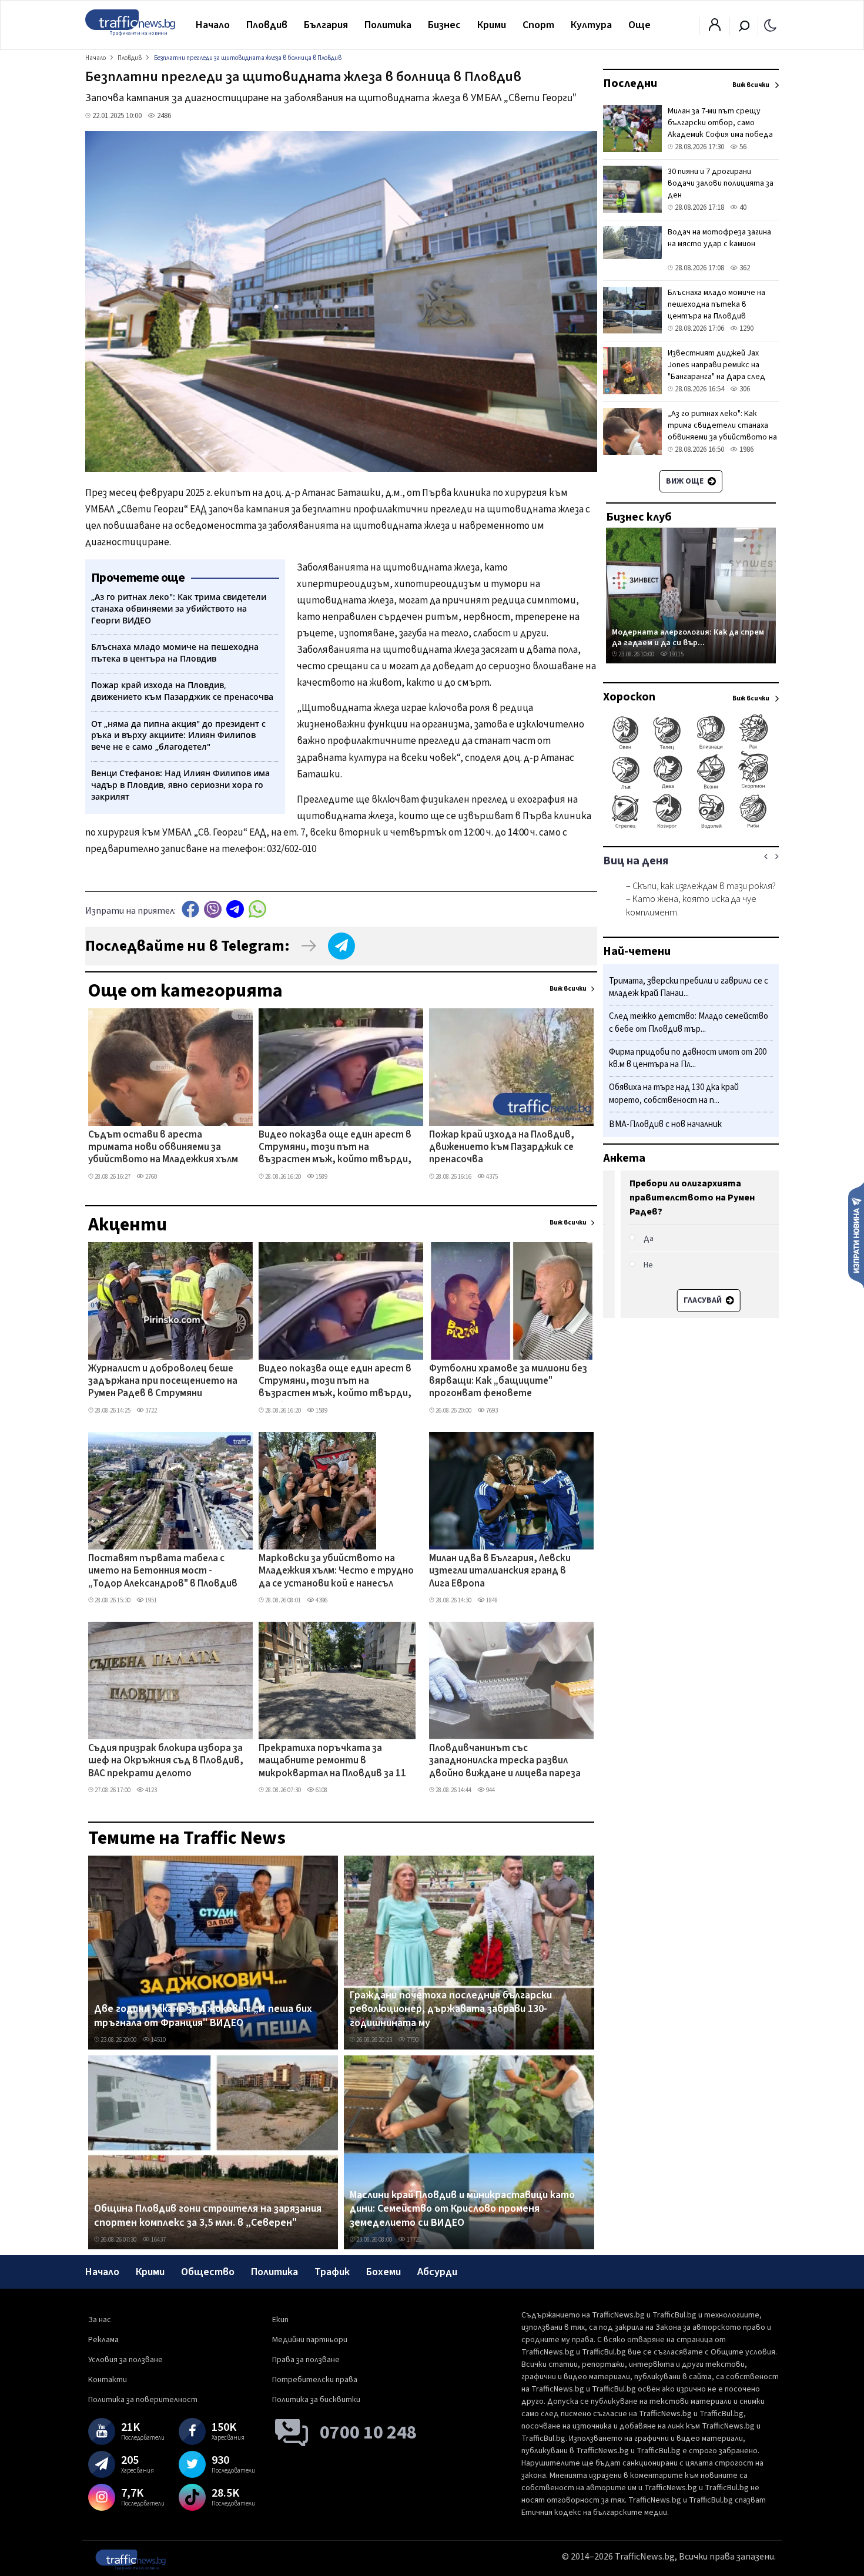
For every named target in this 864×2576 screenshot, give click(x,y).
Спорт (538, 25)
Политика (388, 25)
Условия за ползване (125, 2360)
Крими (492, 25)
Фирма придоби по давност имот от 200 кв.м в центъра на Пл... (688, 1059)
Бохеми (384, 2272)
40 (742, 207)
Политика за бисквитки (316, 2400)
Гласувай (685, 1300)
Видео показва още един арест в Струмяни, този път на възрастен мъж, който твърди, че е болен (335, 1148)
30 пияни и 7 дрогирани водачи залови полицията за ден (721, 183)
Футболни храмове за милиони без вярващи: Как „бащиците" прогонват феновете (508, 1382)
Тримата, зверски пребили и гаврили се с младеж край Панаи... (689, 987)
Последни (630, 83)
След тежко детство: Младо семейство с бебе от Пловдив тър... (689, 1023)
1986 (746, 450)
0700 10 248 (368, 2433)
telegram (235, 909)
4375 (491, 1177)
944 (490, 1790)
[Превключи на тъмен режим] (770, 25)
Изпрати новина (856, 1235)
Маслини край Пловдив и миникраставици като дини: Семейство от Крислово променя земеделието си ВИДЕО (462, 2209)
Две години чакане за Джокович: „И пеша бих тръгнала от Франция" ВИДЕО (203, 2016)
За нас (100, 2320)
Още (639, 25)
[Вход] (715, 28)
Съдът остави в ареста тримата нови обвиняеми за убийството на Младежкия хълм (163, 1148)
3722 (150, 1411)
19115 (676, 654)
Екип (280, 2320)
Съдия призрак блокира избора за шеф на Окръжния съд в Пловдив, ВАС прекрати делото (166, 1761)
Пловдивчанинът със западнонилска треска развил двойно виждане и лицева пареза (505, 1761)
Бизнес (444, 25)
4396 (321, 1600)
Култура (591, 25)
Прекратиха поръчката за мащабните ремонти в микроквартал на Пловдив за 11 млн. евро (332, 1762)
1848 (491, 1600)
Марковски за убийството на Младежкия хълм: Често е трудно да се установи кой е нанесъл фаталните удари (336, 1572)
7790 (412, 2040)
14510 (158, 2040)
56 (742, 147)
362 (744, 268)
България (326, 25)
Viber (213, 909)
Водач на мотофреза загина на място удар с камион (719, 238)
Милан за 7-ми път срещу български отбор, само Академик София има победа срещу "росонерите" (720, 129)
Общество (208, 2272)
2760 (150, 1177)
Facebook (190, 909)
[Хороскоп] (691, 827)
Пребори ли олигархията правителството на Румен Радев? (674, 1198)
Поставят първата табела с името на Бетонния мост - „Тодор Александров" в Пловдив (163, 1572)
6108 (321, 1790)
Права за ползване (306, 2360)
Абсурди (437, 2272)
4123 (150, 1790)
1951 (150, 1600)
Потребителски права (315, 2380)
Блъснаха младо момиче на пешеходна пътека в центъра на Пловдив (716, 304)
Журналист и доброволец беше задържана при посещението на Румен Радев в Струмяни (163, 1382)
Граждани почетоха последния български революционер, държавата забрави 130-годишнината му (451, 2009)
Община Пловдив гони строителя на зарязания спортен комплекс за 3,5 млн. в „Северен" (208, 2216)
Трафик (332, 2272)
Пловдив (267, 25)
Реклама (103, 2340)
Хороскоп (629, 697)
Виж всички (568, 989)
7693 (491, 1411)
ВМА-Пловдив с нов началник (665, 1124)
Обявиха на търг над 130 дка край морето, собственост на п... (674, 1094)
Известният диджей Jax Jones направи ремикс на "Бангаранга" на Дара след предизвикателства (716, 371)
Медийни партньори (310, 2340)
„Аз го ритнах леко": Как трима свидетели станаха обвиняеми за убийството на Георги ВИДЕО (722, 431)
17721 (413, 2240)
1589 (321, 1177)
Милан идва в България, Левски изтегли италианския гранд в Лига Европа (500, 1572)
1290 (746, 328)
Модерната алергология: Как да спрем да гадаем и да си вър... (688, 637)
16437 (158, 2240)
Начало (213, 25)
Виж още (686, 481)
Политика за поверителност (143, 2400)
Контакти (108, 2380)
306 (744, 389)
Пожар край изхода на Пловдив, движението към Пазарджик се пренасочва (502, 1148)
